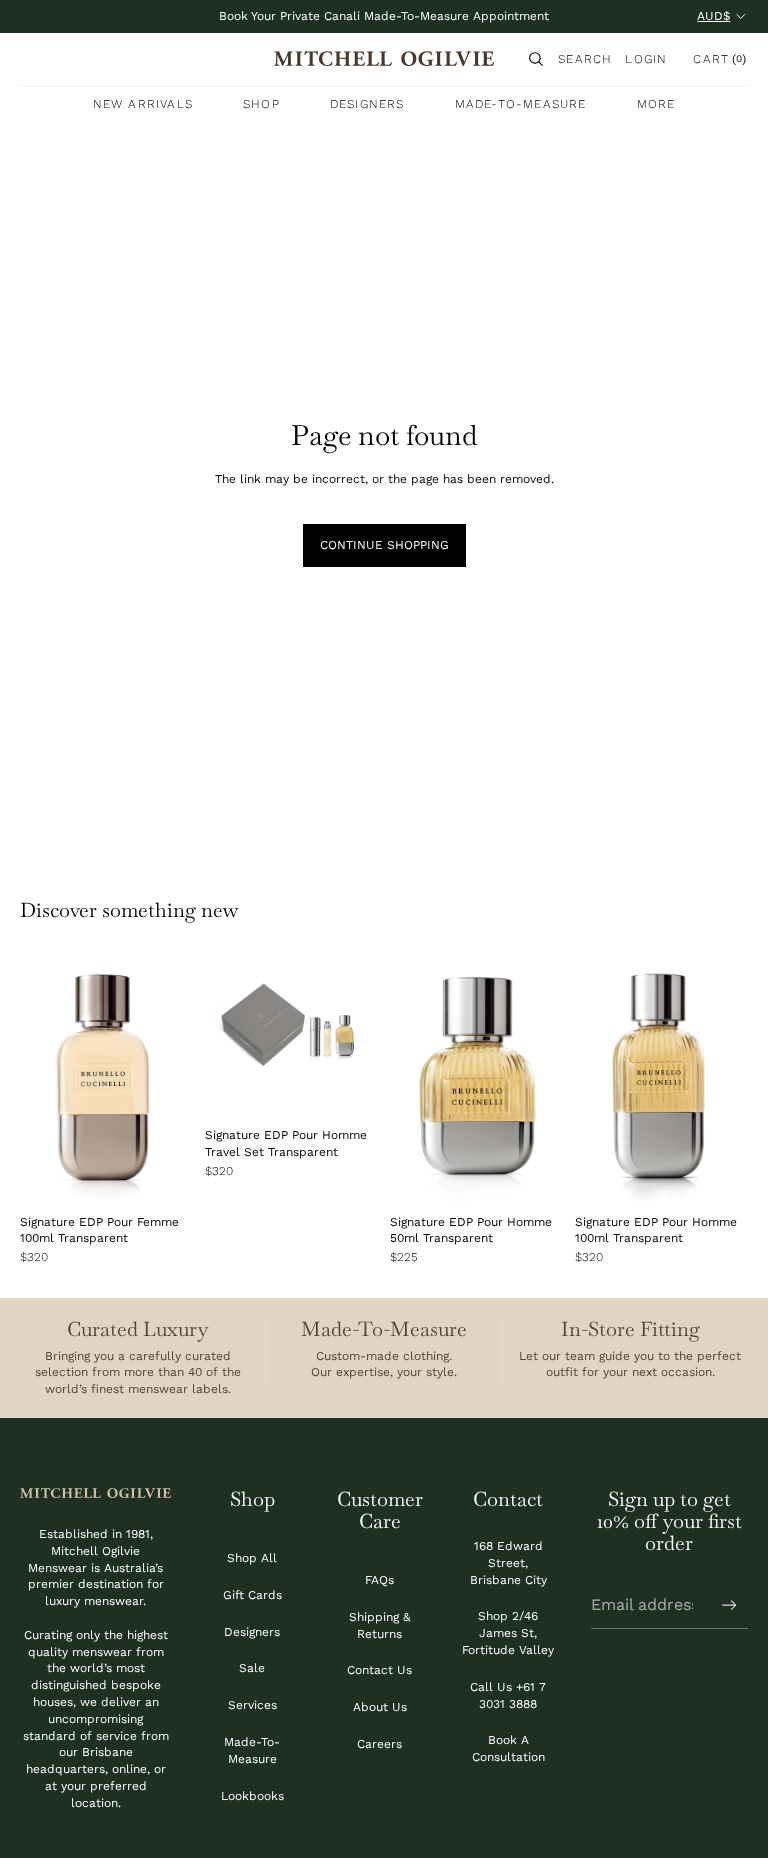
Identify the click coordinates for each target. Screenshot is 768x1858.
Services (252, 1705)
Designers (252, 1632)
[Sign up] (729, 1605)
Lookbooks (252, 1796)
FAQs (379, 1580)
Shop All (252, 1558)
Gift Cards (252, 1595)
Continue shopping (384, 545)
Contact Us (379, 1670)
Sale (252, 1668)
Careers (379, 1744)
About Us (380, 1707)
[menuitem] (656, 104)
